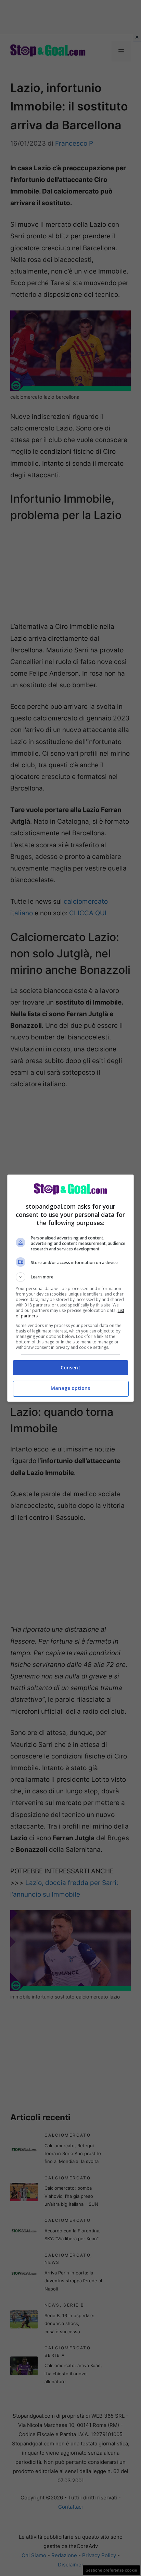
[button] (71, 1277)
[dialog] (71, 1288)
